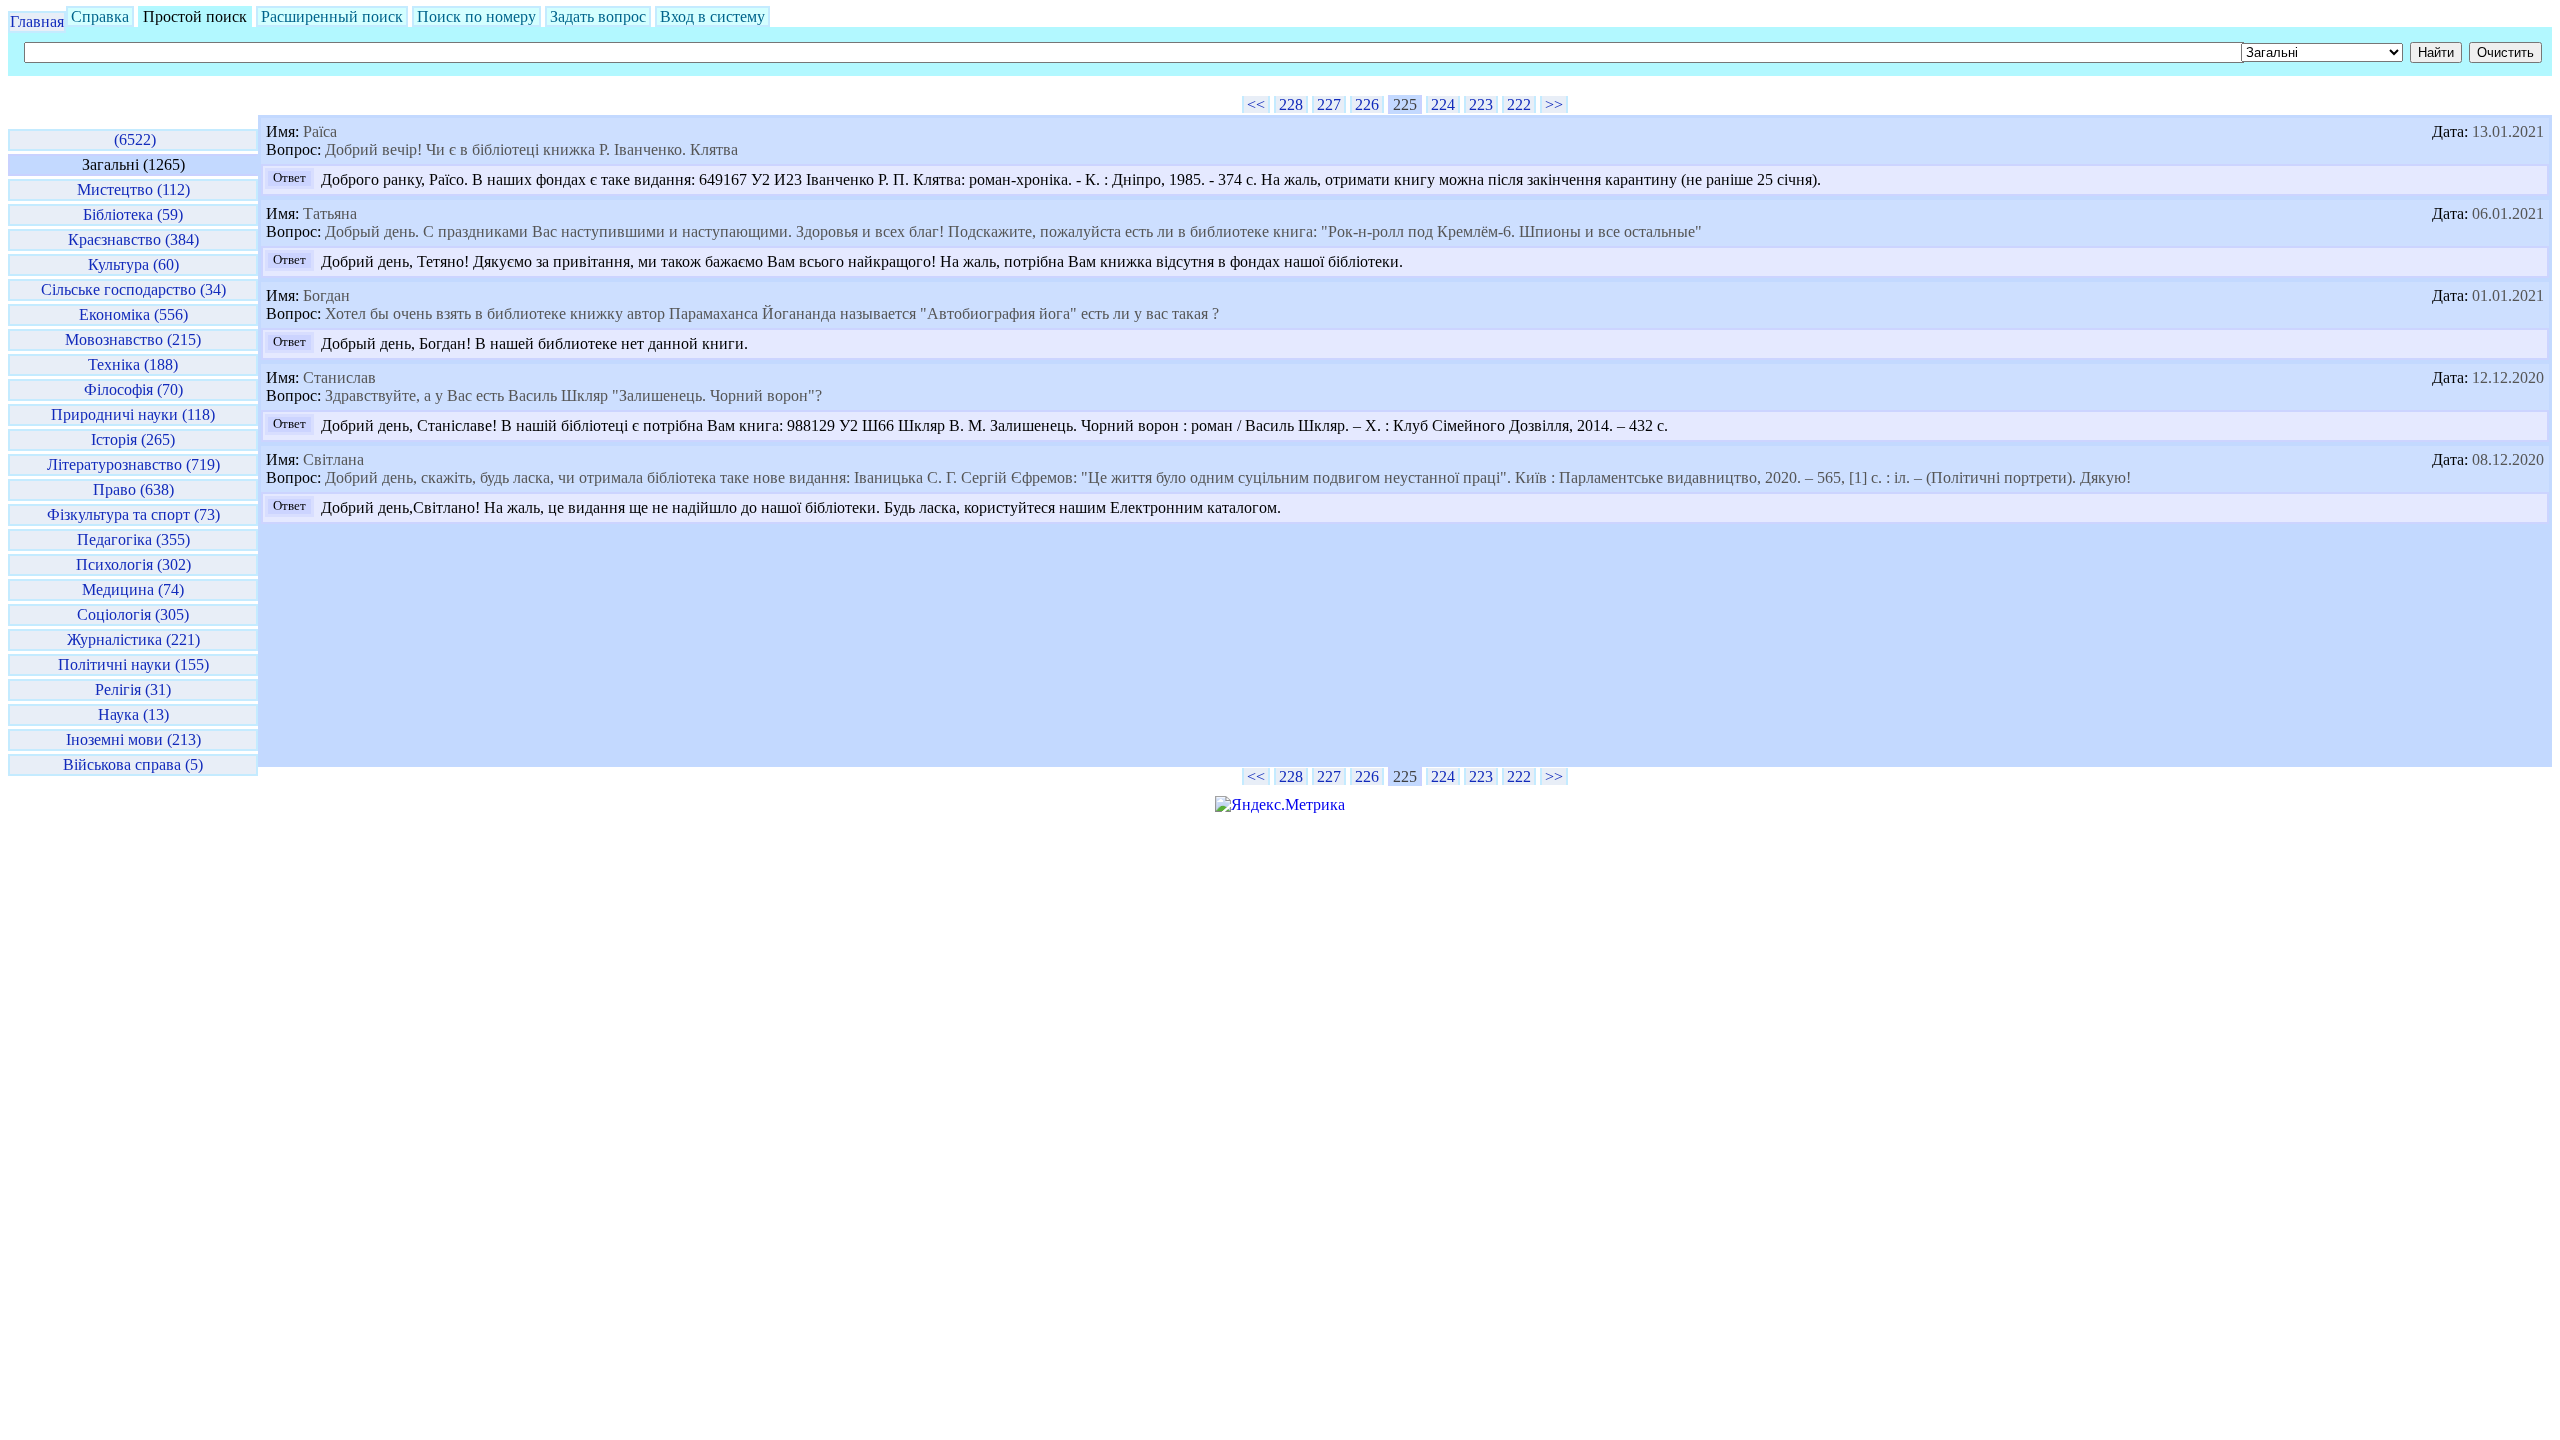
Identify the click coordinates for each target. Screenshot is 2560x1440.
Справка (100, 16)
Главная (37, 21)
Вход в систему (712, 16)
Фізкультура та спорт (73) (133, 514)
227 (1329, 104)
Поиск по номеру (476, 16)
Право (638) (133, 489)
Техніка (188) (133, 364)
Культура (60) (133, 264)
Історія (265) (133, 439)
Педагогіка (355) (133, 539)
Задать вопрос (598, 16)
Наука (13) (133, 714)
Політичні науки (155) (133, 664)
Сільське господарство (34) (133, 289)
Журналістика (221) (133, 639)
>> (1554, 104)
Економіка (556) (133, 314)
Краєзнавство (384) (133, 239)
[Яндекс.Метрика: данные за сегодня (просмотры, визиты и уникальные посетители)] (1280, 805)
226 (1367, 104)
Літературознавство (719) (133, 464)
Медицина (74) (133, 589)
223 (1481, 104)
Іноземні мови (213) (133, 739)
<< (1256, 104)
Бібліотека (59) (133, 214)
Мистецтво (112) (133, 189)
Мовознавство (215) (133, 339)
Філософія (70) (133, 389)
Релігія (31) (133, 689)
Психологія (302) (133, 564)
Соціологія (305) (133, 614)
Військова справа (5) (133, 764)
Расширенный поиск (332, 16)
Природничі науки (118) (133, 414)
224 (1443, 104)
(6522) (133, 139)
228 (1291, 104)
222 (1519, 104)
